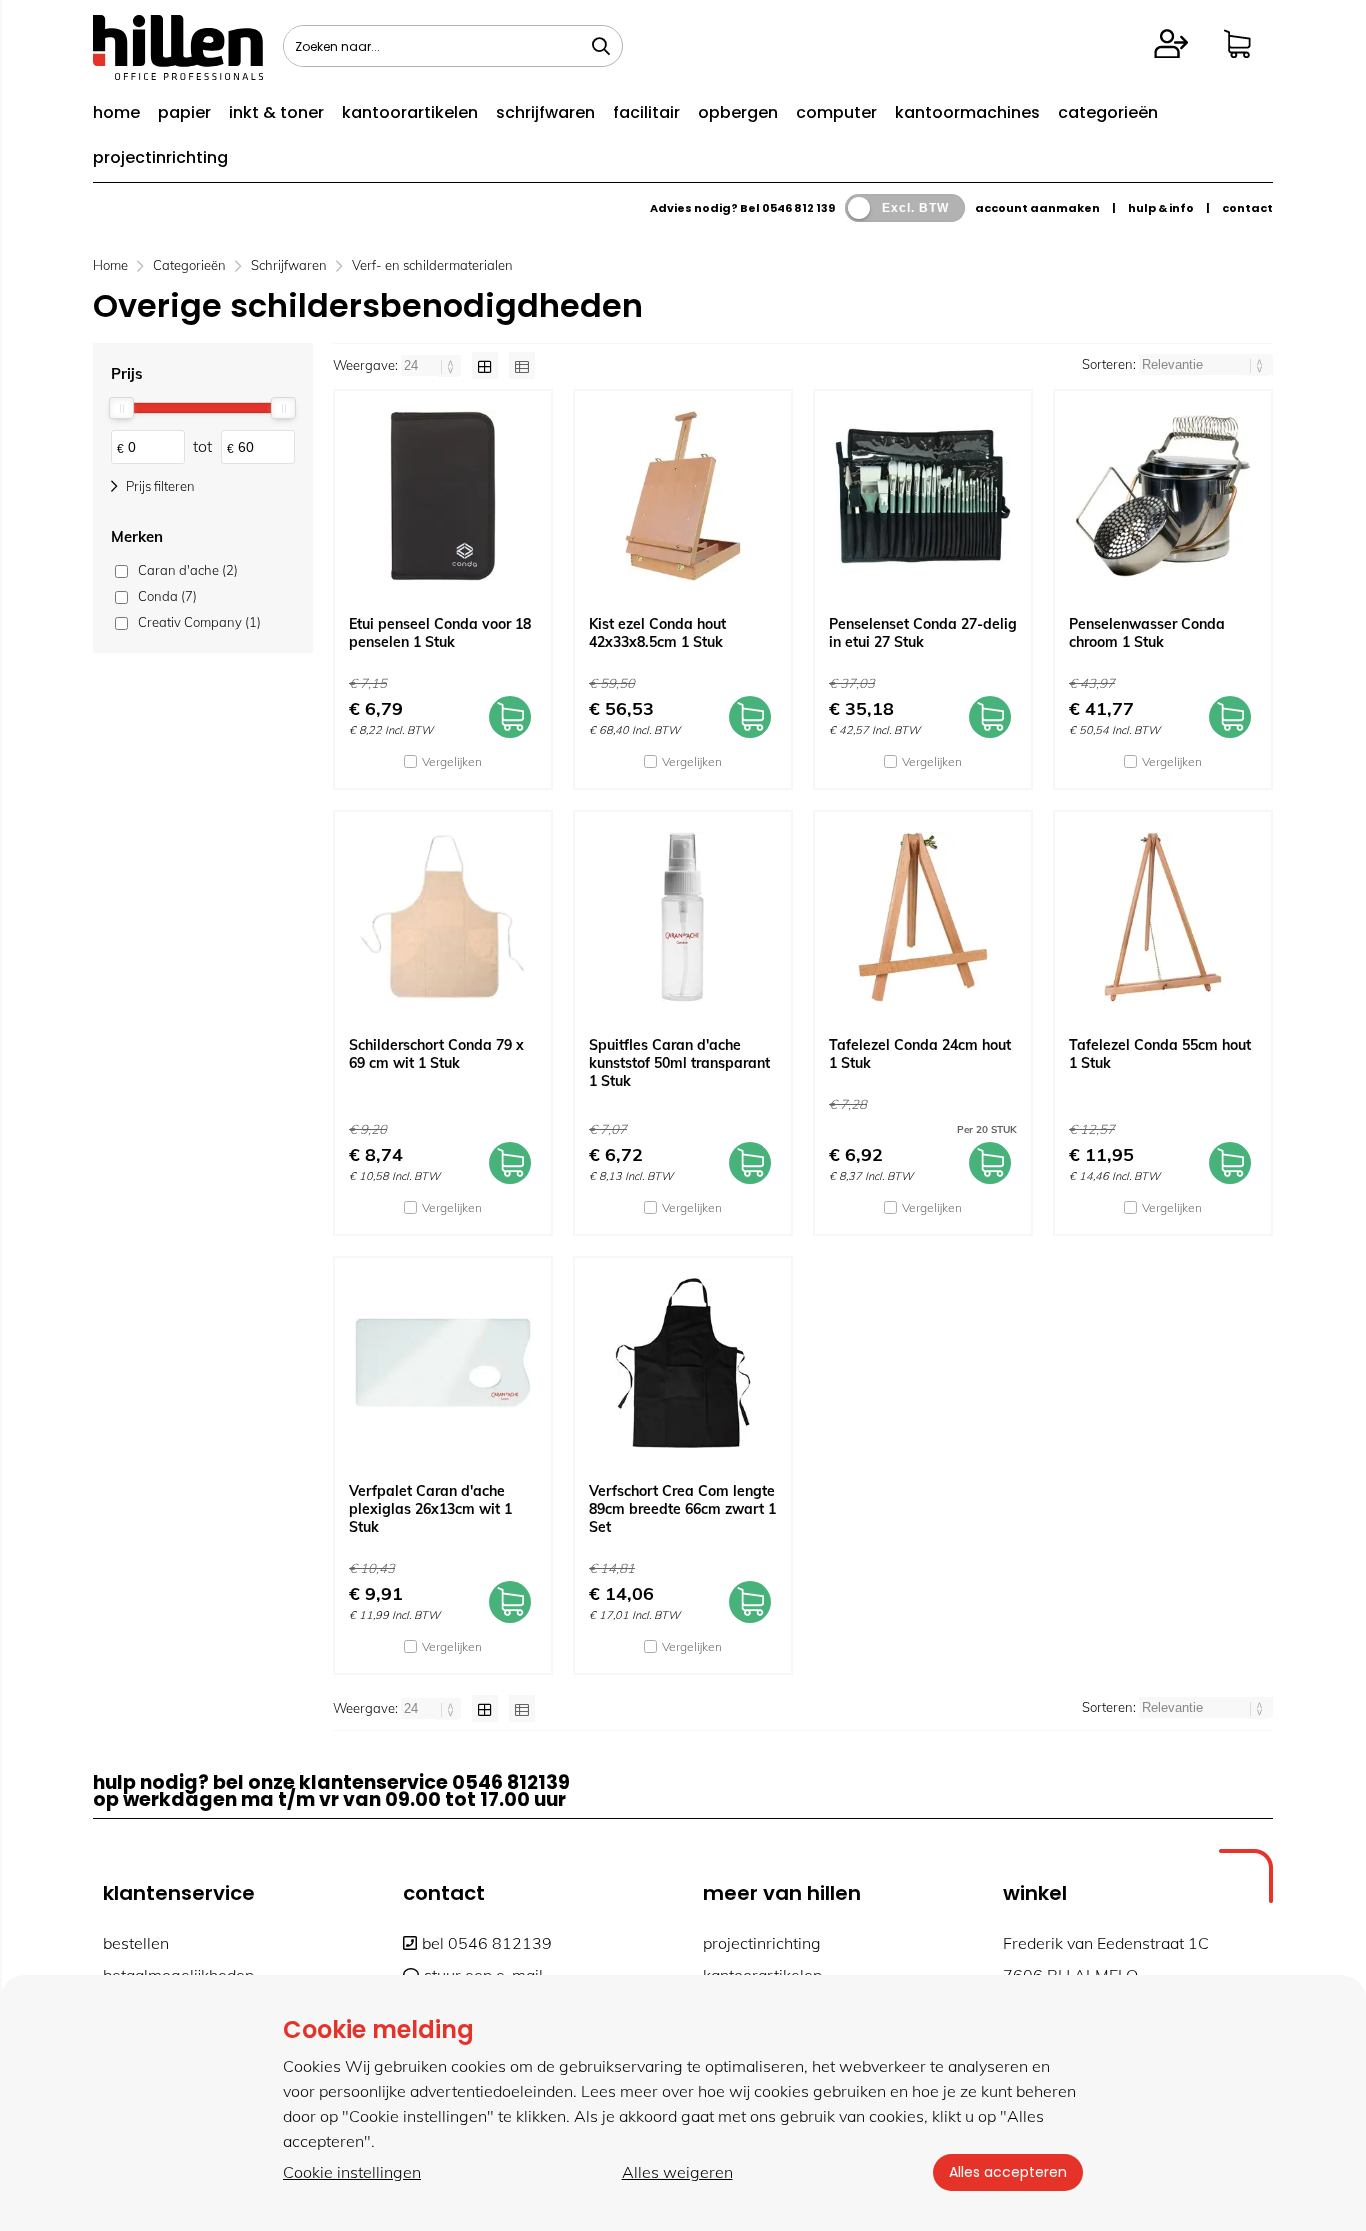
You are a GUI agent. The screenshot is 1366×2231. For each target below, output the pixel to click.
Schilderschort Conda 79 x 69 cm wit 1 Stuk (436, 1054)
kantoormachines (967, 112)
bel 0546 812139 (487, 1943)
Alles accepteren (1008, 2172)
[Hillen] (178, 74)
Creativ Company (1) (199, 622)
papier (184, 112)
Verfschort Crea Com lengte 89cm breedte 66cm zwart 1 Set (682, 1509)
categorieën (1108, 112)
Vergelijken (452, 761)
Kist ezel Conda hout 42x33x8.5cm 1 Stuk (657, 633)
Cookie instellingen (352, 2172)
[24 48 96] (432, 365)
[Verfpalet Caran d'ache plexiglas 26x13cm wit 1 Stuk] (443, 1363)
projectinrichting (160, 157)
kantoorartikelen (410, 112)
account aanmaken (1037, 208)
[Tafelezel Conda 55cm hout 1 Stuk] (1163, 917)
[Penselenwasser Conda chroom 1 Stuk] (1163, 496)
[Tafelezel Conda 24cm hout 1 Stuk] (923, 917)
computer (836, 112)
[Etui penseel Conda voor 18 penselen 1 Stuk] (443, 496)
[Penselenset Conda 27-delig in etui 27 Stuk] (923, 496)
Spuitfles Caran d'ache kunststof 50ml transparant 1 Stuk (679, 1063)
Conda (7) (167, 596)
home (116, 112)
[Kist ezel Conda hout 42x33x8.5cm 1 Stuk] (683, 496)
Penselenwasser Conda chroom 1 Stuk (1147, 633)
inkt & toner (276, 112)
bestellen (136, 1943)
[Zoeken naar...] (601, 46)
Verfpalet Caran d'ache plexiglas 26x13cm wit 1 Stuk (430, 1509)
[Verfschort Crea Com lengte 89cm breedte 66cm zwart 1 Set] (683, 1363)
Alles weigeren (677, 2172)
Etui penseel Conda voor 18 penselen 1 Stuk (440, 633)
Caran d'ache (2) (188, 570)
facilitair (646, 112)
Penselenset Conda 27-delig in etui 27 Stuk (923, 633)
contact (1247, 208)
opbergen (738, 112)
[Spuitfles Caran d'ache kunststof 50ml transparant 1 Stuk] (683, 917)
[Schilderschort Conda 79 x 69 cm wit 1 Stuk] (443, 917)
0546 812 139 (798, 208)
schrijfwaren (545, 112)
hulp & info (1161, 208)
